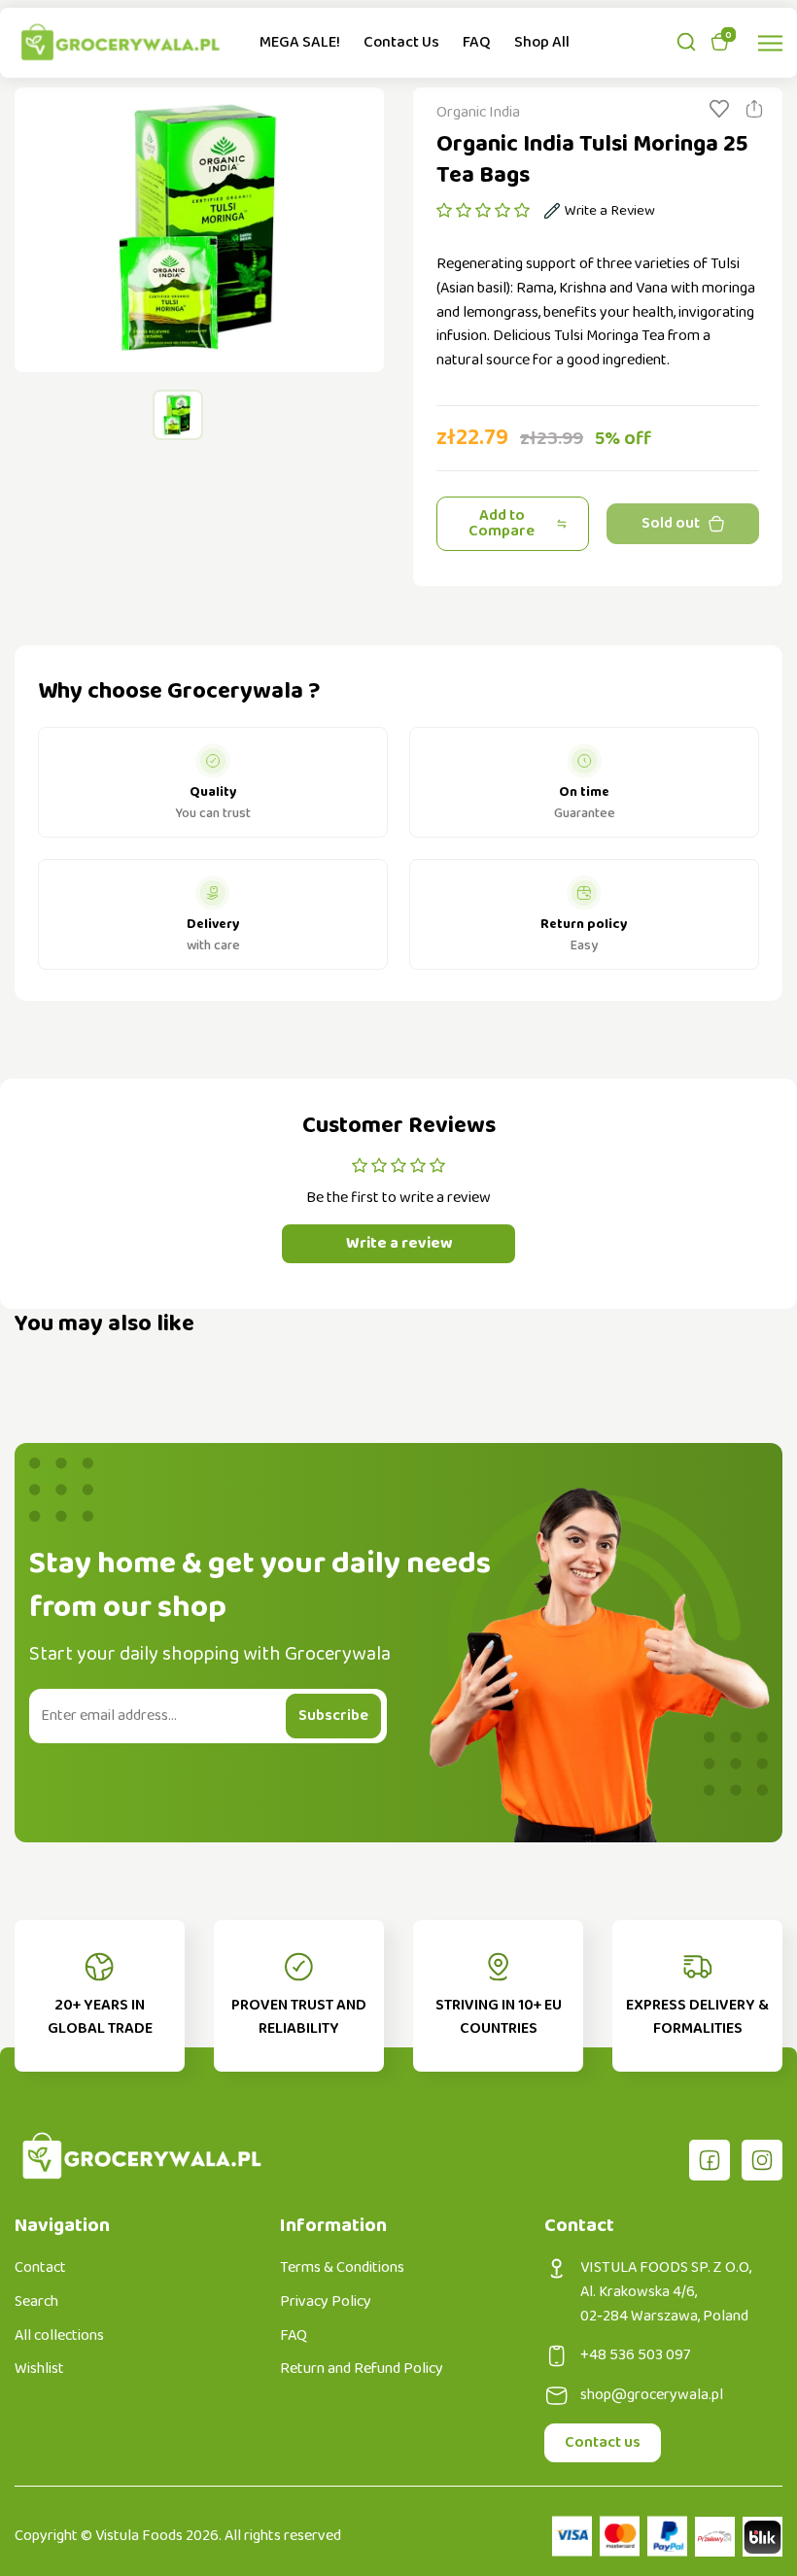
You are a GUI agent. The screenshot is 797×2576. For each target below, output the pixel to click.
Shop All (542, 42)
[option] (199, 230)
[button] (483, 211)
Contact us (603, 2442)
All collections (59, 2336)
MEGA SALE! (300, 42)
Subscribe (333, 1716)
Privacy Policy (326, 2302)
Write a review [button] (399, 1243)
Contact (40, 2268)
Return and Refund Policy (362, 2369)
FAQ (477, 42)
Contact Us (401, 42)
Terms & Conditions (342, 2268)
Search (36, 2302)
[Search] (686, 42)
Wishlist (39, 2369)
